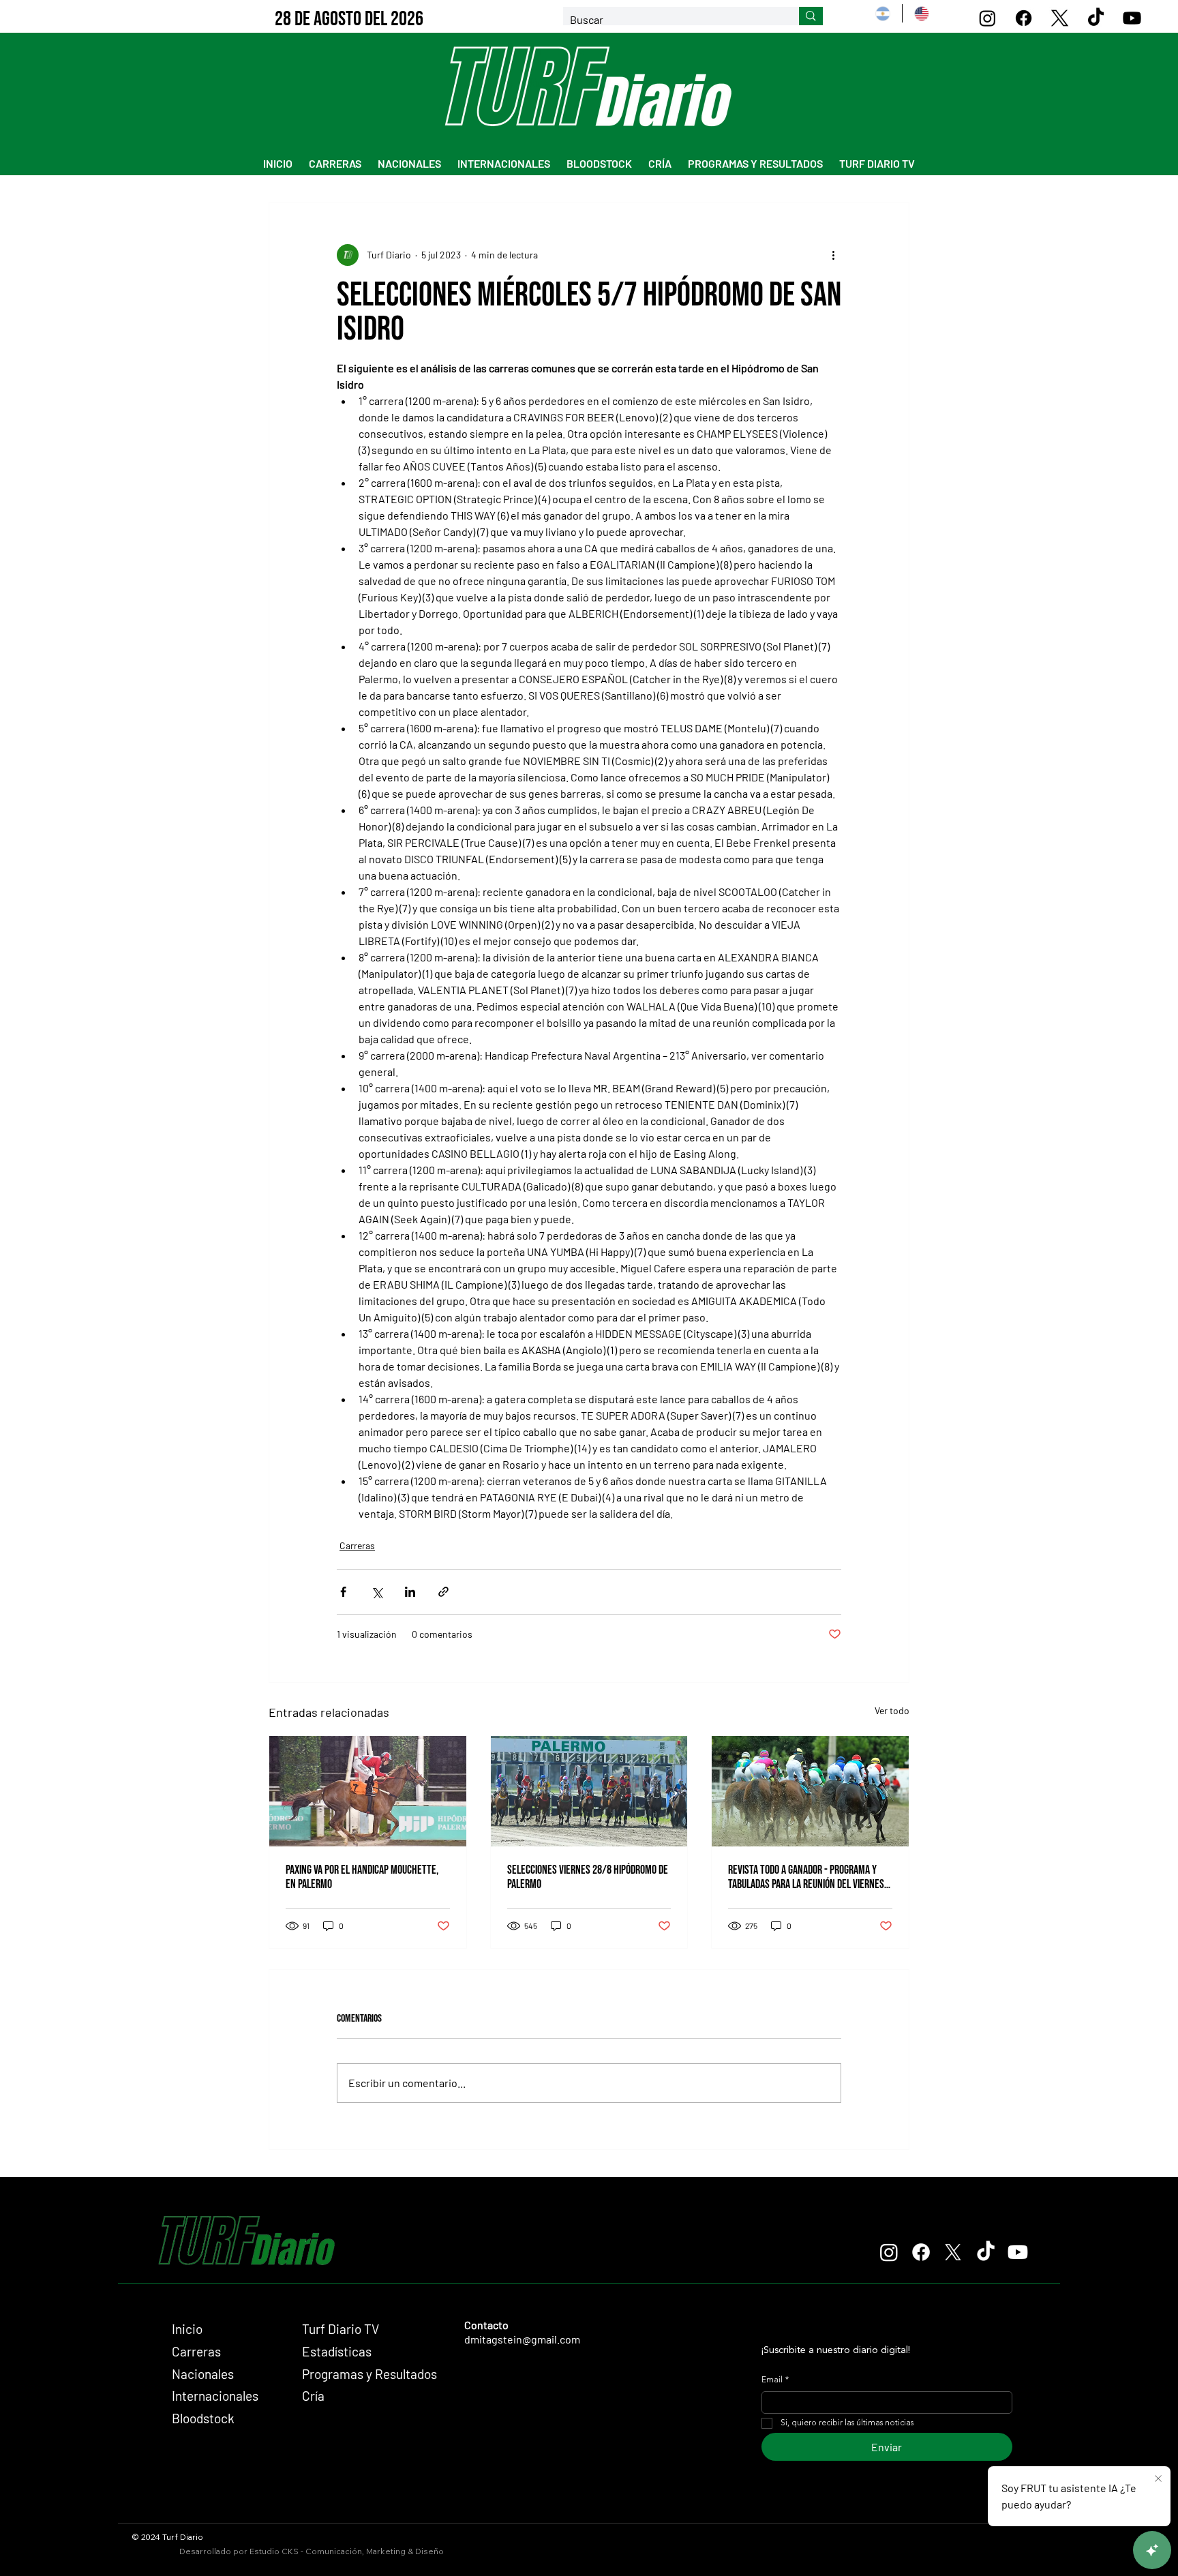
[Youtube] (1132, 18)
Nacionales (203, 2374)
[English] (921, 13)
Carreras (357, 1545)
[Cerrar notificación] (1158, 2479)
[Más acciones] (833, 255)
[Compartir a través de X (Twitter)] (377, 1592)
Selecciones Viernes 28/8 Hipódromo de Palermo (588, 1877)
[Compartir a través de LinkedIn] (410, 1592)
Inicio (187, 2329)
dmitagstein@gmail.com (522, 2339)
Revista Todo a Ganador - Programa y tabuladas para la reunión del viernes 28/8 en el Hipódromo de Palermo (806, 1877)
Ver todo (892, 1710)
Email (775, 2380)
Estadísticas (337, 2351)
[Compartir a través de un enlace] (443, 1592)
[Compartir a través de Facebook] (343, 1592)
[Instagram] (987, 18)
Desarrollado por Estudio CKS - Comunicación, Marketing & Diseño (312, 2551)
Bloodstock (203, 2418)
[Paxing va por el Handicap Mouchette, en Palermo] (368, 1791)
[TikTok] (1096, 18)
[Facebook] (1024, 18)
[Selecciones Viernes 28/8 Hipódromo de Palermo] (589, 1791)
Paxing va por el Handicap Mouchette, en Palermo (362, 1877)
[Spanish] (883, 13)
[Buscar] (811, 16)
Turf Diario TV (341, 2329)
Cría (313, 2396)
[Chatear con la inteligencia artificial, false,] (1152, 2550)
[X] (1060, 18)
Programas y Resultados (369, 2374)
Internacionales (215, 2396)
